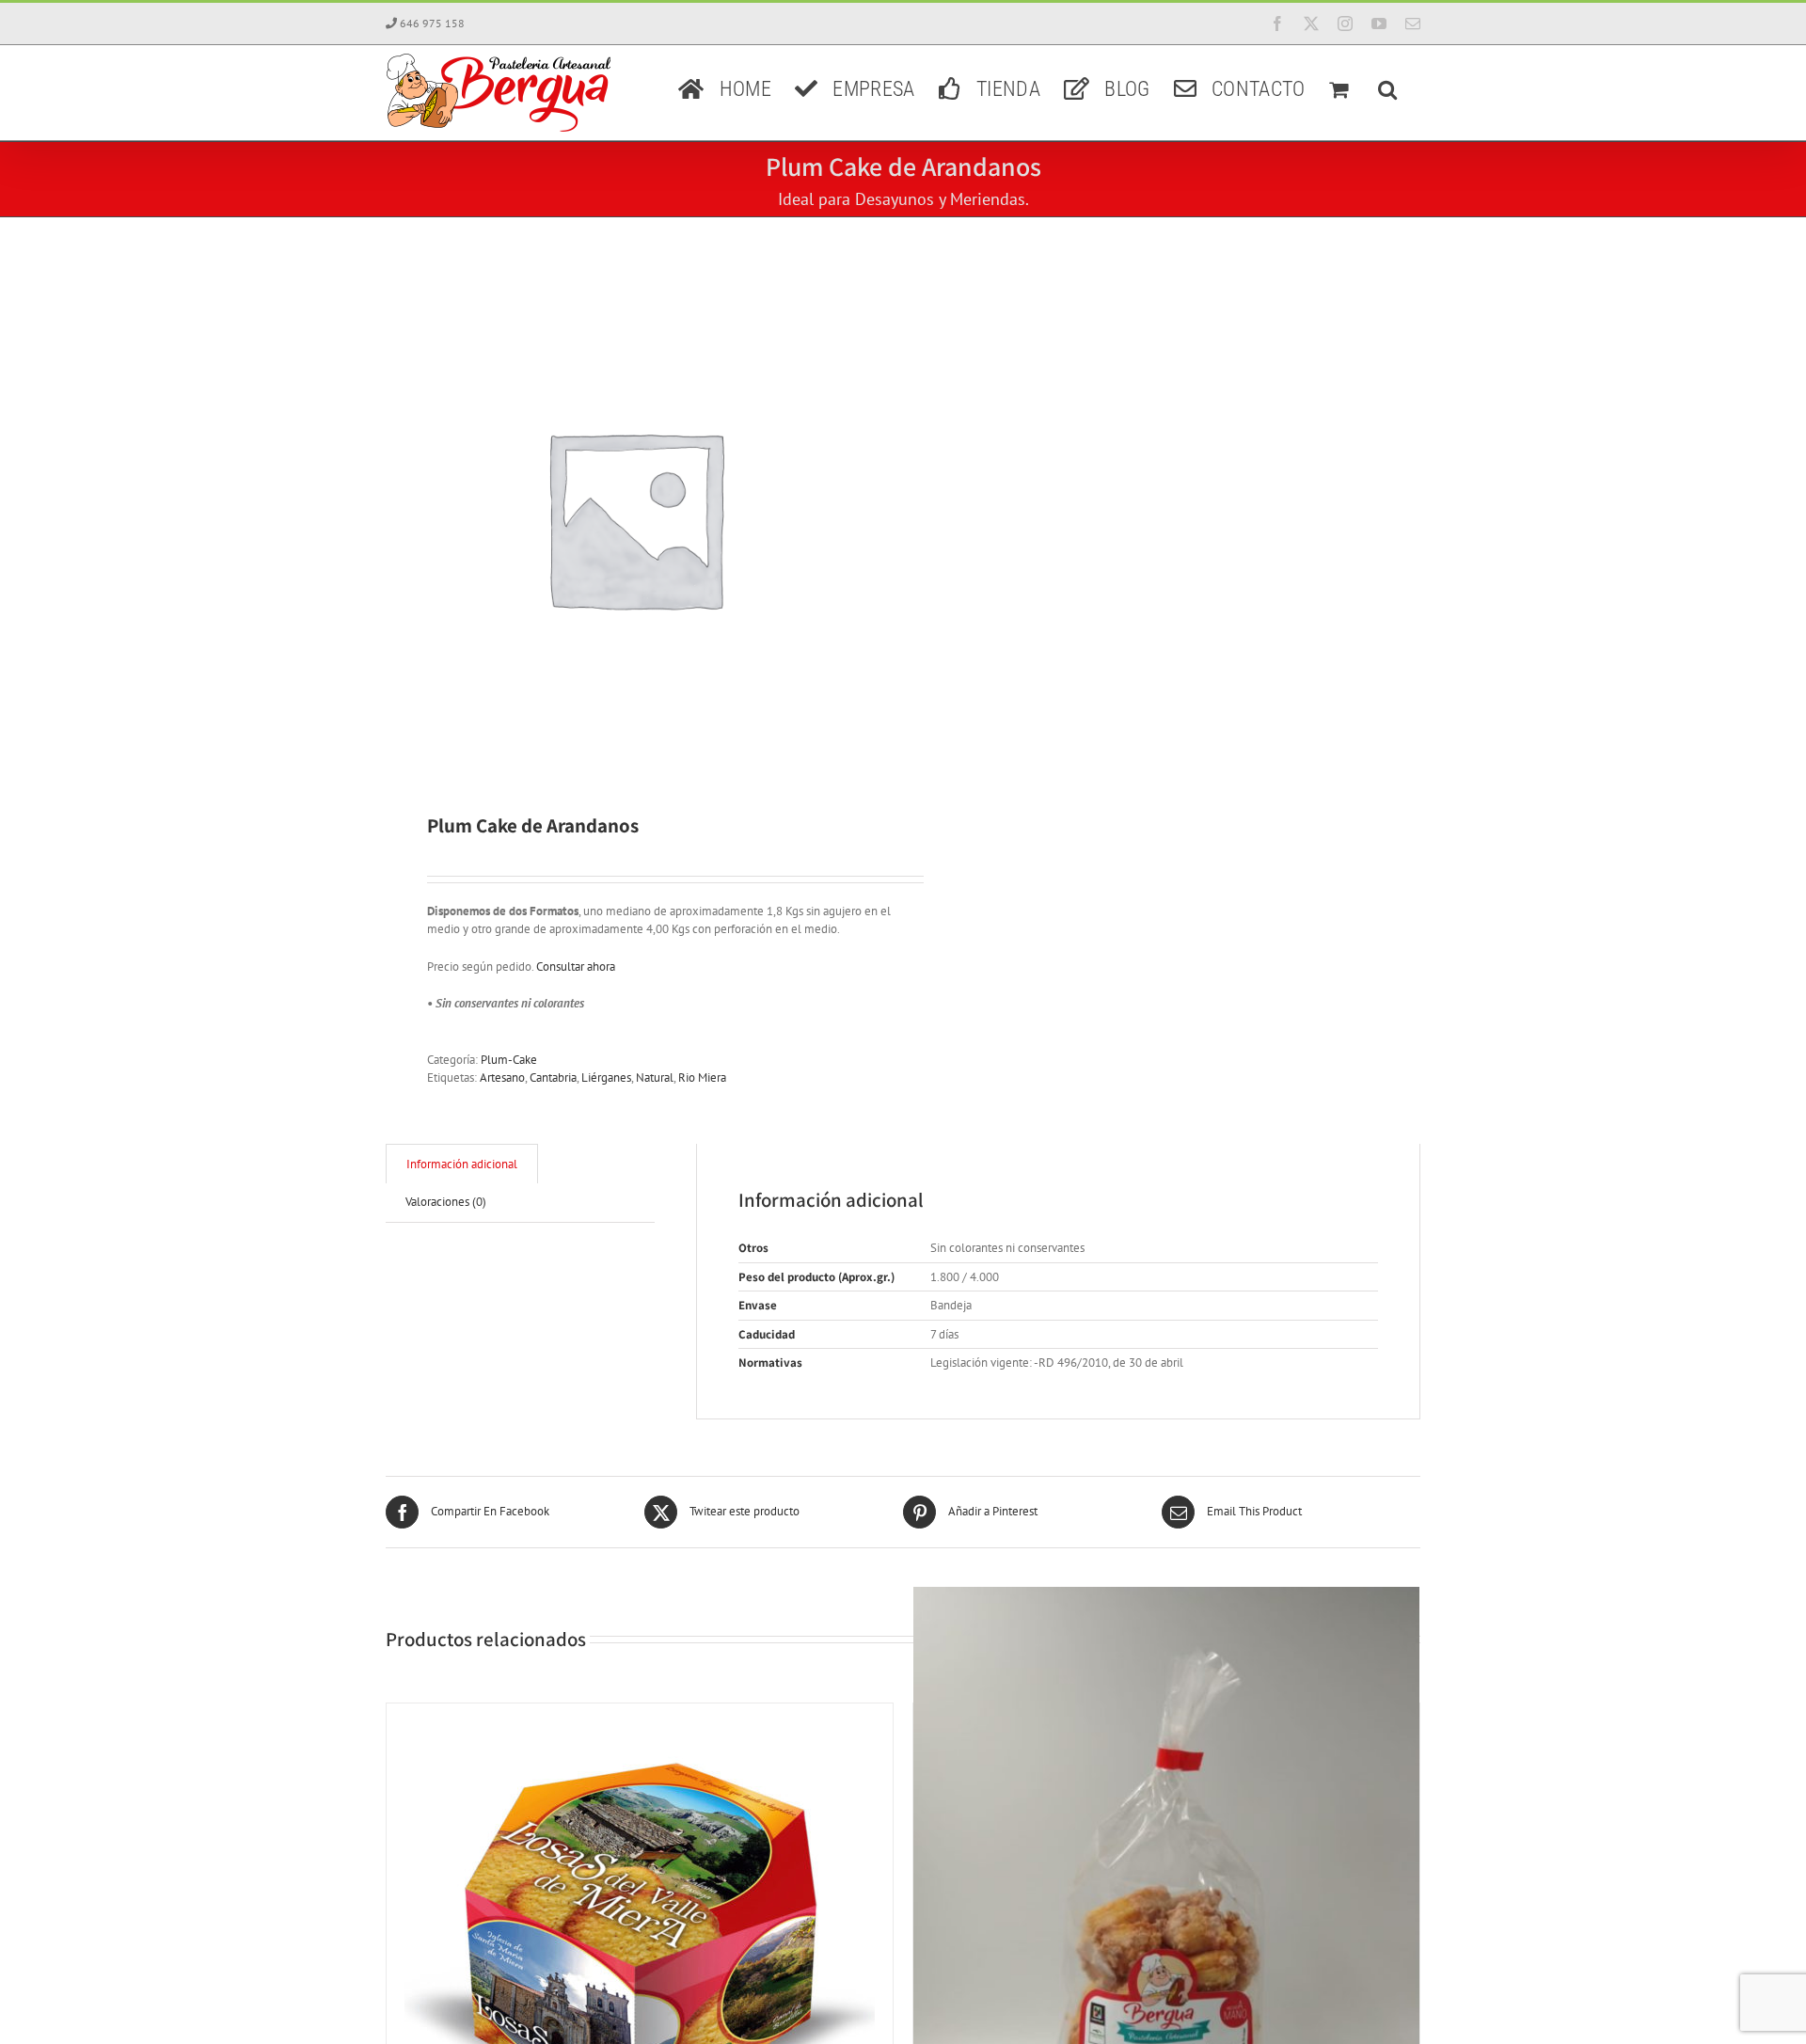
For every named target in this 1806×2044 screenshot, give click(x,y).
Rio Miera (702, 1077)
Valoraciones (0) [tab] (446, 1202)
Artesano (502, 1077)
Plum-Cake (509, 1060)
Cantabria (553, 1077)
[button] (1387, 87)
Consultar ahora (576, 967)
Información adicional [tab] (462, 1164)
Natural (655, 1077)
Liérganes (606, 1077)
